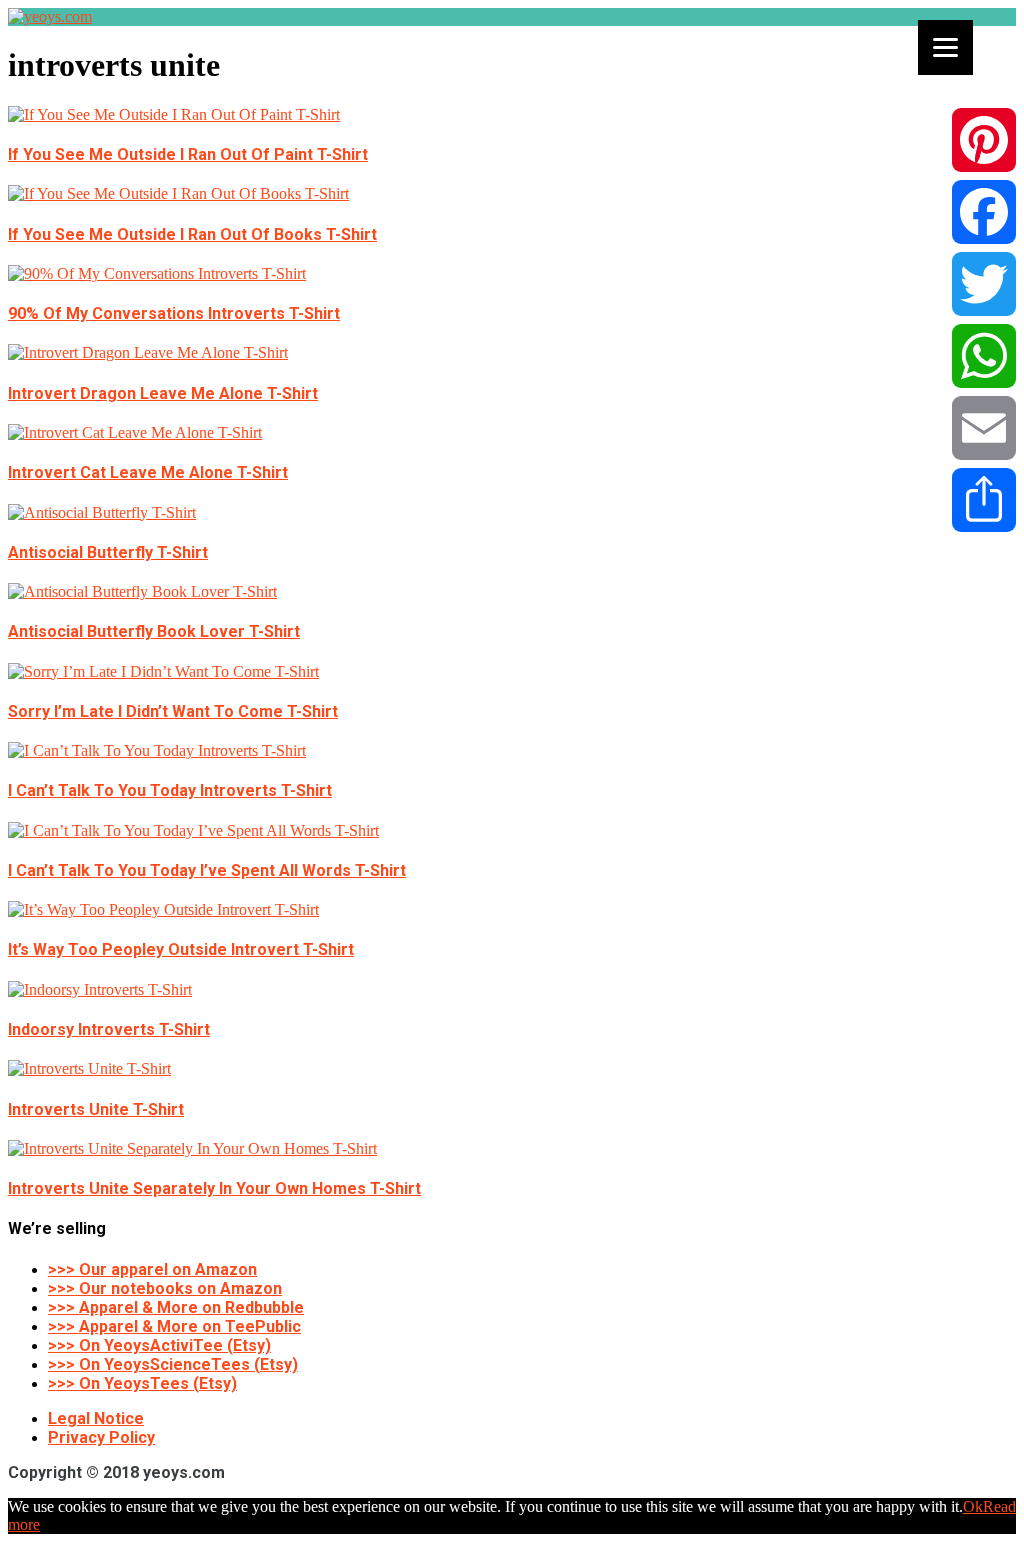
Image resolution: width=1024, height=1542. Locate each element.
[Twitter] (984, 284)
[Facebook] (984, 212)
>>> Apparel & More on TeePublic (174, 1326)
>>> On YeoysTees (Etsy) (142, 1383)
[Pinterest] (984, 140)
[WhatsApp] (984, 356)
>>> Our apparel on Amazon (152, 1269)
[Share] (984, 500)
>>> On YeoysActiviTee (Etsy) (159, 1345)
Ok (973, 1506)
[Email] (984, 428)
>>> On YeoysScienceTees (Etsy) (173, 1364)
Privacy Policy (101, 1437)
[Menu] (945, 47)
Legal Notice (96, 1418)
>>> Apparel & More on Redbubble (176, 1307)
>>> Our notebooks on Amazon (165, 1288)
